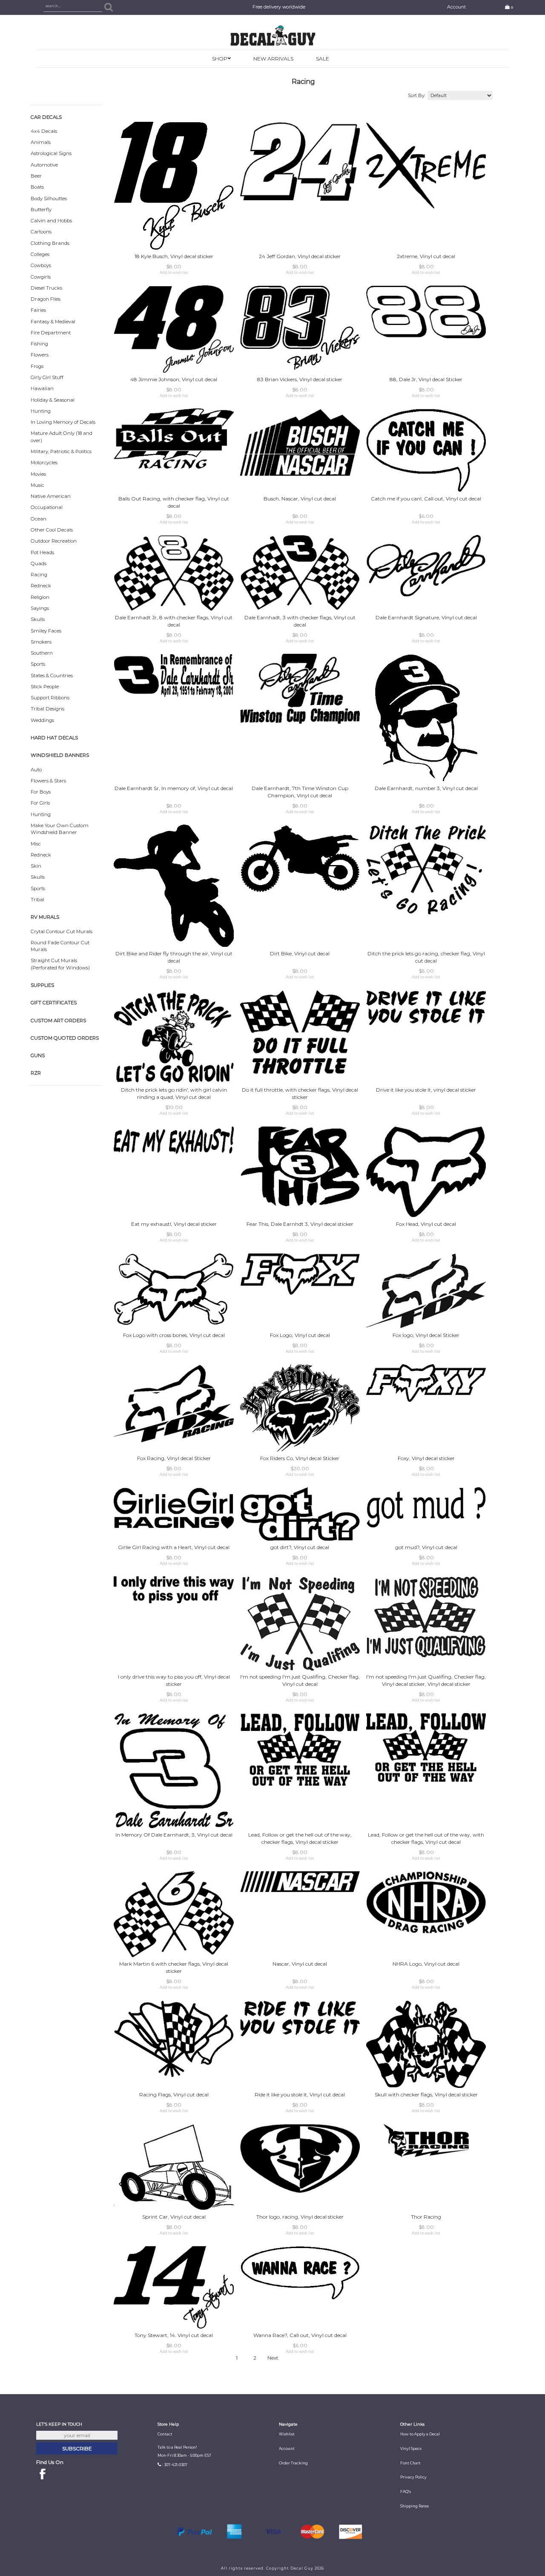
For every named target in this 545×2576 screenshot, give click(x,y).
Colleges (40, 254)
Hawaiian (42, 388)
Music (37, 485)
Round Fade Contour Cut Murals (60, 946)
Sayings (40, 608)
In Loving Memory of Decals (63, 422)
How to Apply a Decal (420, 2434)
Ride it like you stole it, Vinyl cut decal (300, 2094)
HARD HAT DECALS (54, 738)
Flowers (40, 355)
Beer (36, 176)
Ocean (39, 519)
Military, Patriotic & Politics (61, 451)
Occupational (47, 507)
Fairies (38, 310)
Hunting (41, 411)
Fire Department (51, 333)
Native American (51, 496)
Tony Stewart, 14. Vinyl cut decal (174, 2335)
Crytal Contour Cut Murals (62, 931)
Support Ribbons (50, 698)
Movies (38, 474)
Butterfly (41, 210)
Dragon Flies (46, 299)
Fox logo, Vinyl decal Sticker (426, 1335)
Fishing (39, 344)
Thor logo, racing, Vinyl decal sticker (300, 2217)
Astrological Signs (51, 153)
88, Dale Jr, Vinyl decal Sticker (426, 379)
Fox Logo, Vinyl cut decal (300, 1335)
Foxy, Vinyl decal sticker (426, 1458)
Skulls (38, 619)
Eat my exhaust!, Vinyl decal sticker (174, 1224)
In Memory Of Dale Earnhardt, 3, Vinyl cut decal (174, 1835)
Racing (39, 575)
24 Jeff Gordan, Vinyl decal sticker (300, 256)
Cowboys (41, 265)
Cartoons (41, 232)
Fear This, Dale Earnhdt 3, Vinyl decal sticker (300, 1224)
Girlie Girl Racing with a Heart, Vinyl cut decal (174, 1547)
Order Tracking (293, 2463)
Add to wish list (174, 273)
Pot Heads (42, 552)
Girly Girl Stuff (47, 377)
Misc (36, 844)
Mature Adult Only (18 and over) (62, 437)
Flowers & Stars (48, 781)
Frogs (37, 366)
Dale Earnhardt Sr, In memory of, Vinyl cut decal (174, 788)
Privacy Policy (413, 2477)
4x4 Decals (44, 131)
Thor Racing (426, 2217)
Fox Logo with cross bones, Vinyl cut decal (174, 1335)
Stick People (45, 687)
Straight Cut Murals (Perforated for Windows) (60, 964)
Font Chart (410, 2463)
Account (456, 7)
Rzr (36, 1073)
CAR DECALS (46, 117)
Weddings (42, 720)
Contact (165, 2434)
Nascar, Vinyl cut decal (300, 1964)
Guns (38, 1055)
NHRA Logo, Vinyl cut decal (426, 1964)
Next (273, 2358)
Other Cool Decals (52, 530)
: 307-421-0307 (175, 2465)
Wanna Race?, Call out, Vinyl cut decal (300, 2335)
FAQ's (406, 2492)
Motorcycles (44, 463)
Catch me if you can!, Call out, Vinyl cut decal (426, 499)
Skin (36, 866)
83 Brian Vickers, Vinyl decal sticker (300, 379)
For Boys (41, 792)
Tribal (37, 900)
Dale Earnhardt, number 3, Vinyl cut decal (426, 788)
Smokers (41, 642)
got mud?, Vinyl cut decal (426, 1547)
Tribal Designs (47, 709)
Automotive (44, 165)
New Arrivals (273, 59)
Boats (37, 187)
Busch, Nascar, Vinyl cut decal (300, 499)
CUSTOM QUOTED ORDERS (65, 1038)
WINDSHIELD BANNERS (60, 755)
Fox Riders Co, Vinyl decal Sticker (300, 1458)
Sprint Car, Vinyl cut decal (174, 2217)
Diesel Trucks (46, 288)
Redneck (41, 586)
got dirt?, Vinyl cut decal (300, 1547)
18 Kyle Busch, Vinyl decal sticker (174, 256)
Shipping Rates (414, 2506)
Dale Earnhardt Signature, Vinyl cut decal (426, 617)
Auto (36, 770)
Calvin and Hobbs (51, 221)
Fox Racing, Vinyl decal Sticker (174, 1458)
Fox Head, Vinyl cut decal (426, 1224)
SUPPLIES (42, 985)
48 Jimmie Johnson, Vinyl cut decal (174, 379)
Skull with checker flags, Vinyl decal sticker (426, 2094)
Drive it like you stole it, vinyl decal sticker (426, 1090)
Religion (40, 597)
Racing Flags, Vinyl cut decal (174, 2094)
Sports (38, 664)
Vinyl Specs (411, 2449)
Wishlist (287, 2434)
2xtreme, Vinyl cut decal (426, 256)
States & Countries (52, 676)
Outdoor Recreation (54, 541)
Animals (41, 142)
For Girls (40, 803)
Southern (42, 653)
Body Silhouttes (49, 198)
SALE (323, 59)
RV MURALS (45, 917)
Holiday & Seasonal (53, 400)
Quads (39, 563)
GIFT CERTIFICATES (54, 1003)
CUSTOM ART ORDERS (58, 1021)
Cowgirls (41, 277)
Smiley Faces (46, 631)
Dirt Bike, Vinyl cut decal (300, 953)
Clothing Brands (50, 243)
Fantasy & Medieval (53, 322)
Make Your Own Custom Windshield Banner (60, 829)
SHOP (220, 59)
